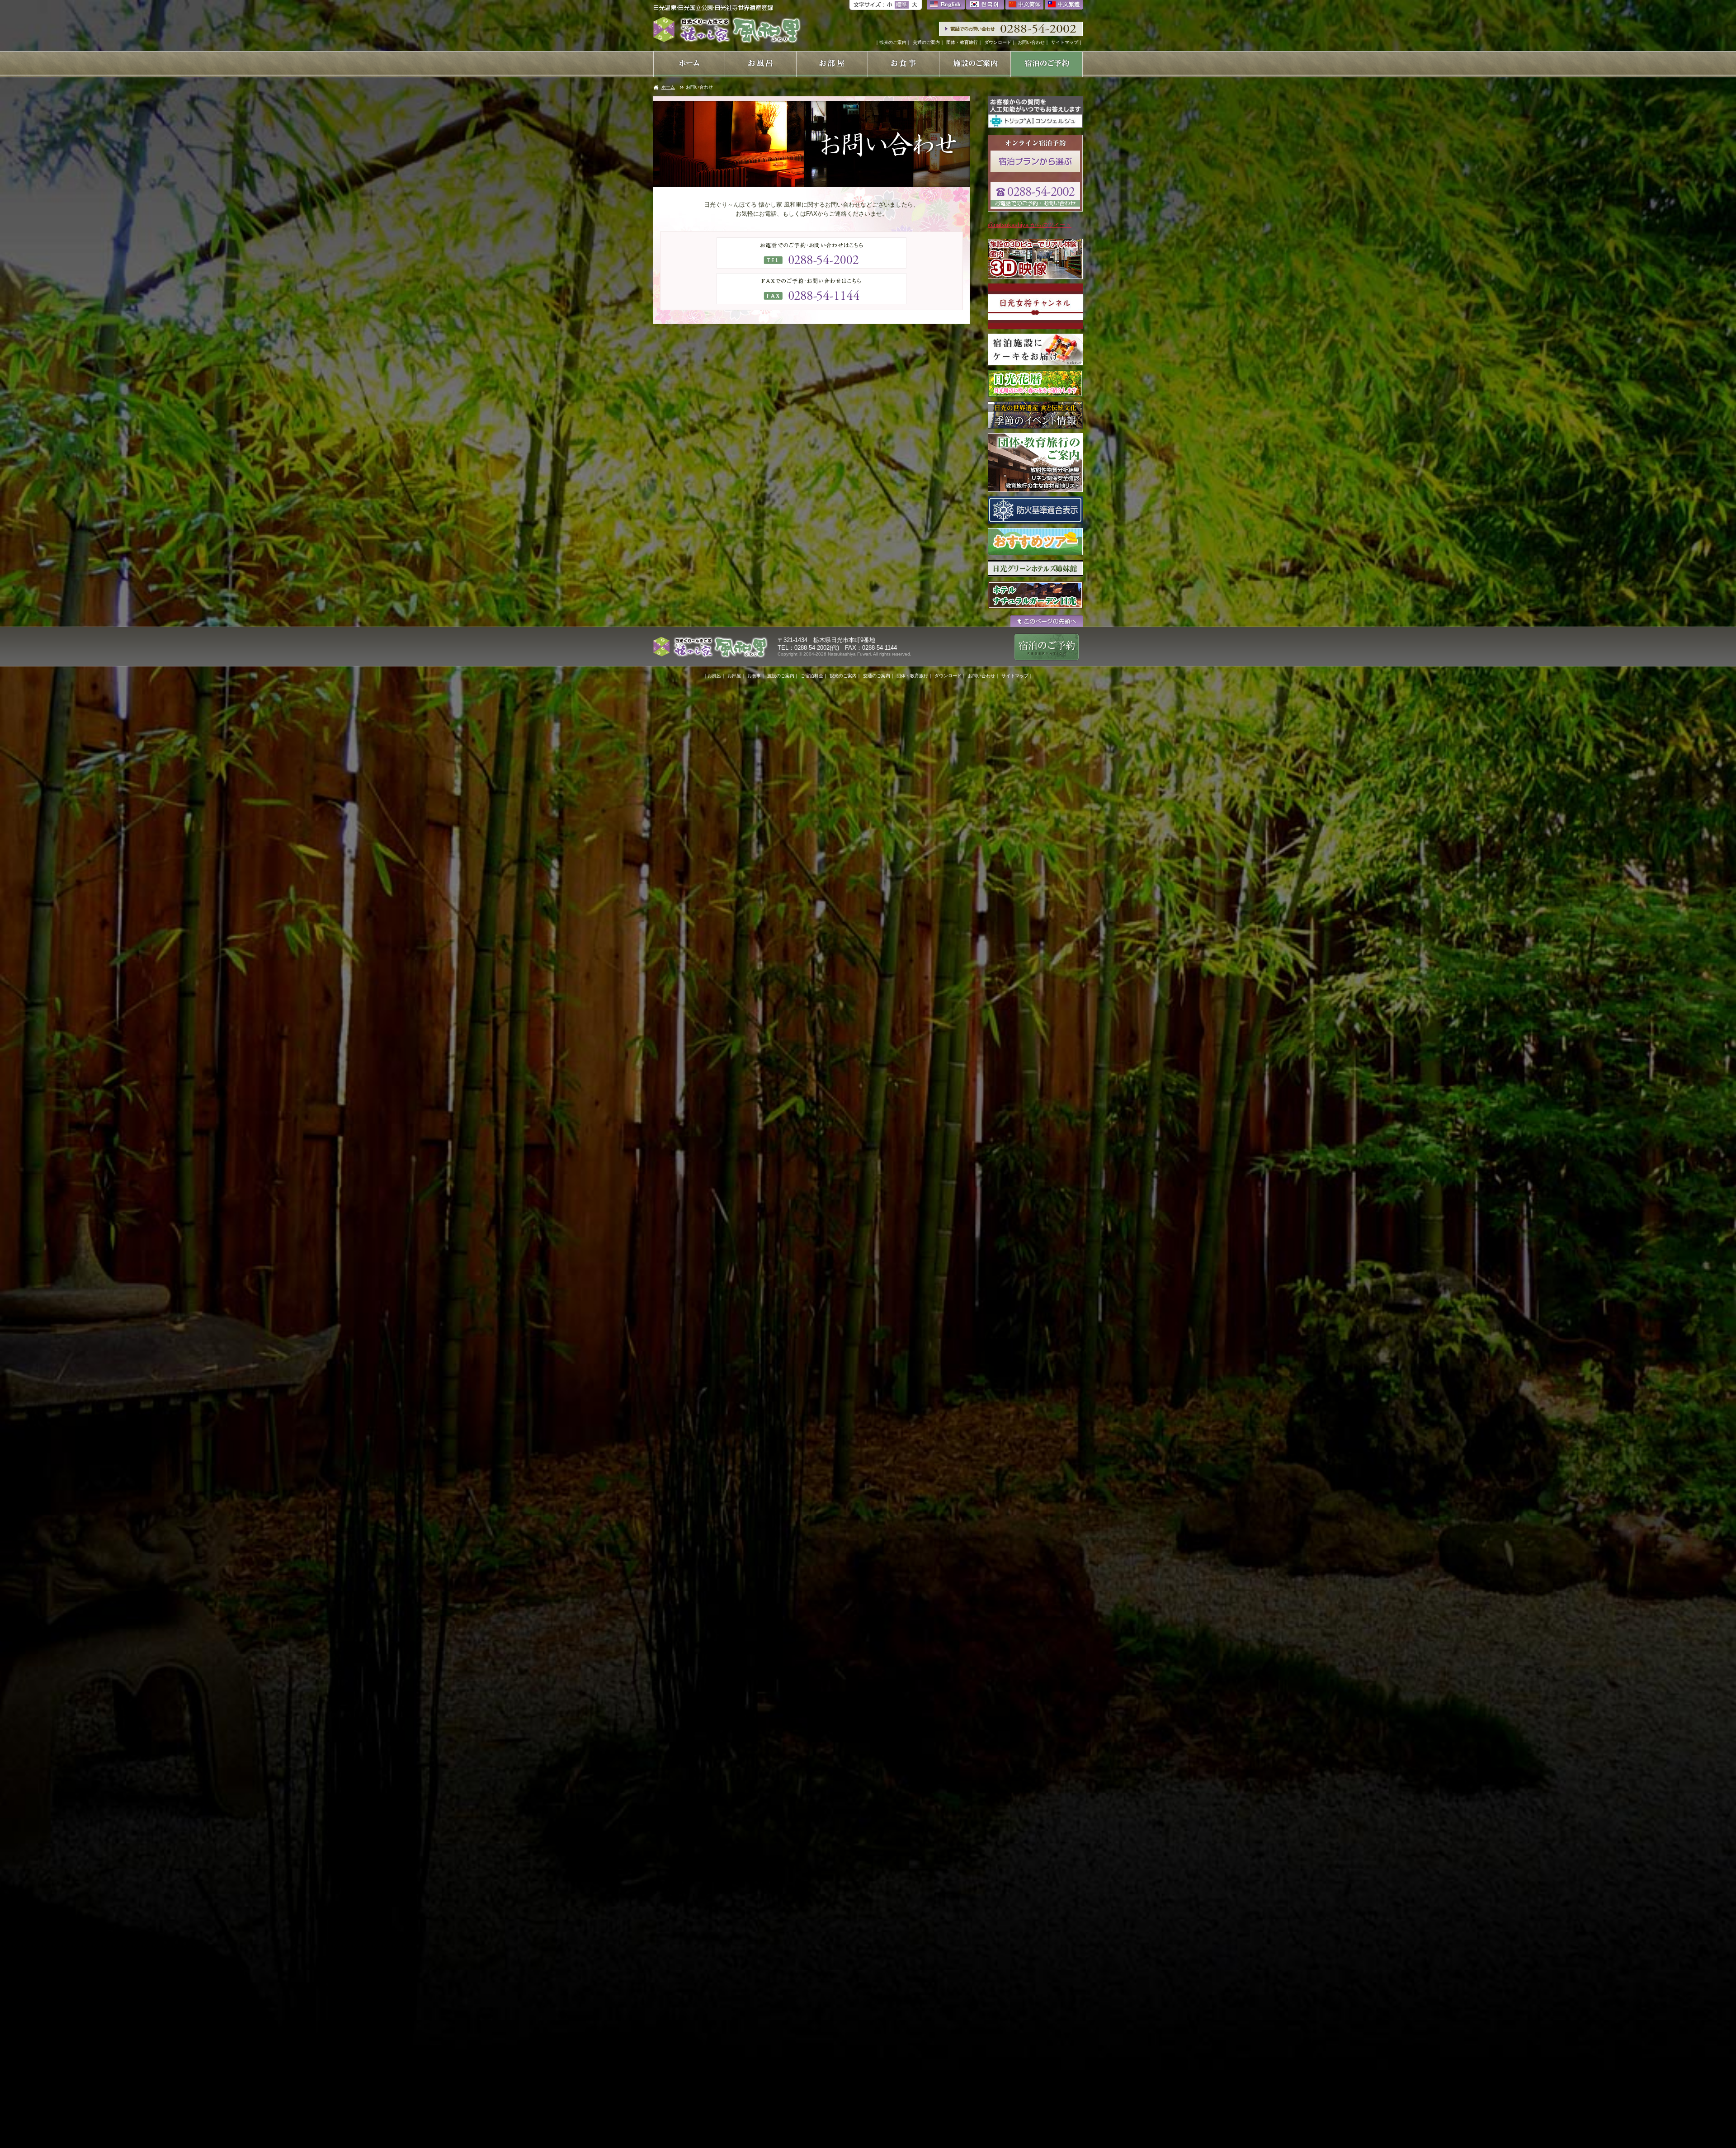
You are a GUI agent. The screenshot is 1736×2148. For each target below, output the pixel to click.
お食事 (754, 676)
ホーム (668, 87)
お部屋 (734, 676)
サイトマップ (1065, 42)
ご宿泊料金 (812, 676)
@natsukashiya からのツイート (1030, 225)
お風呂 (714, 676)
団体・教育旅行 (962, 42)
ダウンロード (998, 42)
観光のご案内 (893, 42)
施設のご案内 (781, 676)
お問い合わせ (1031, 42)
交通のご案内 (926, 42)
